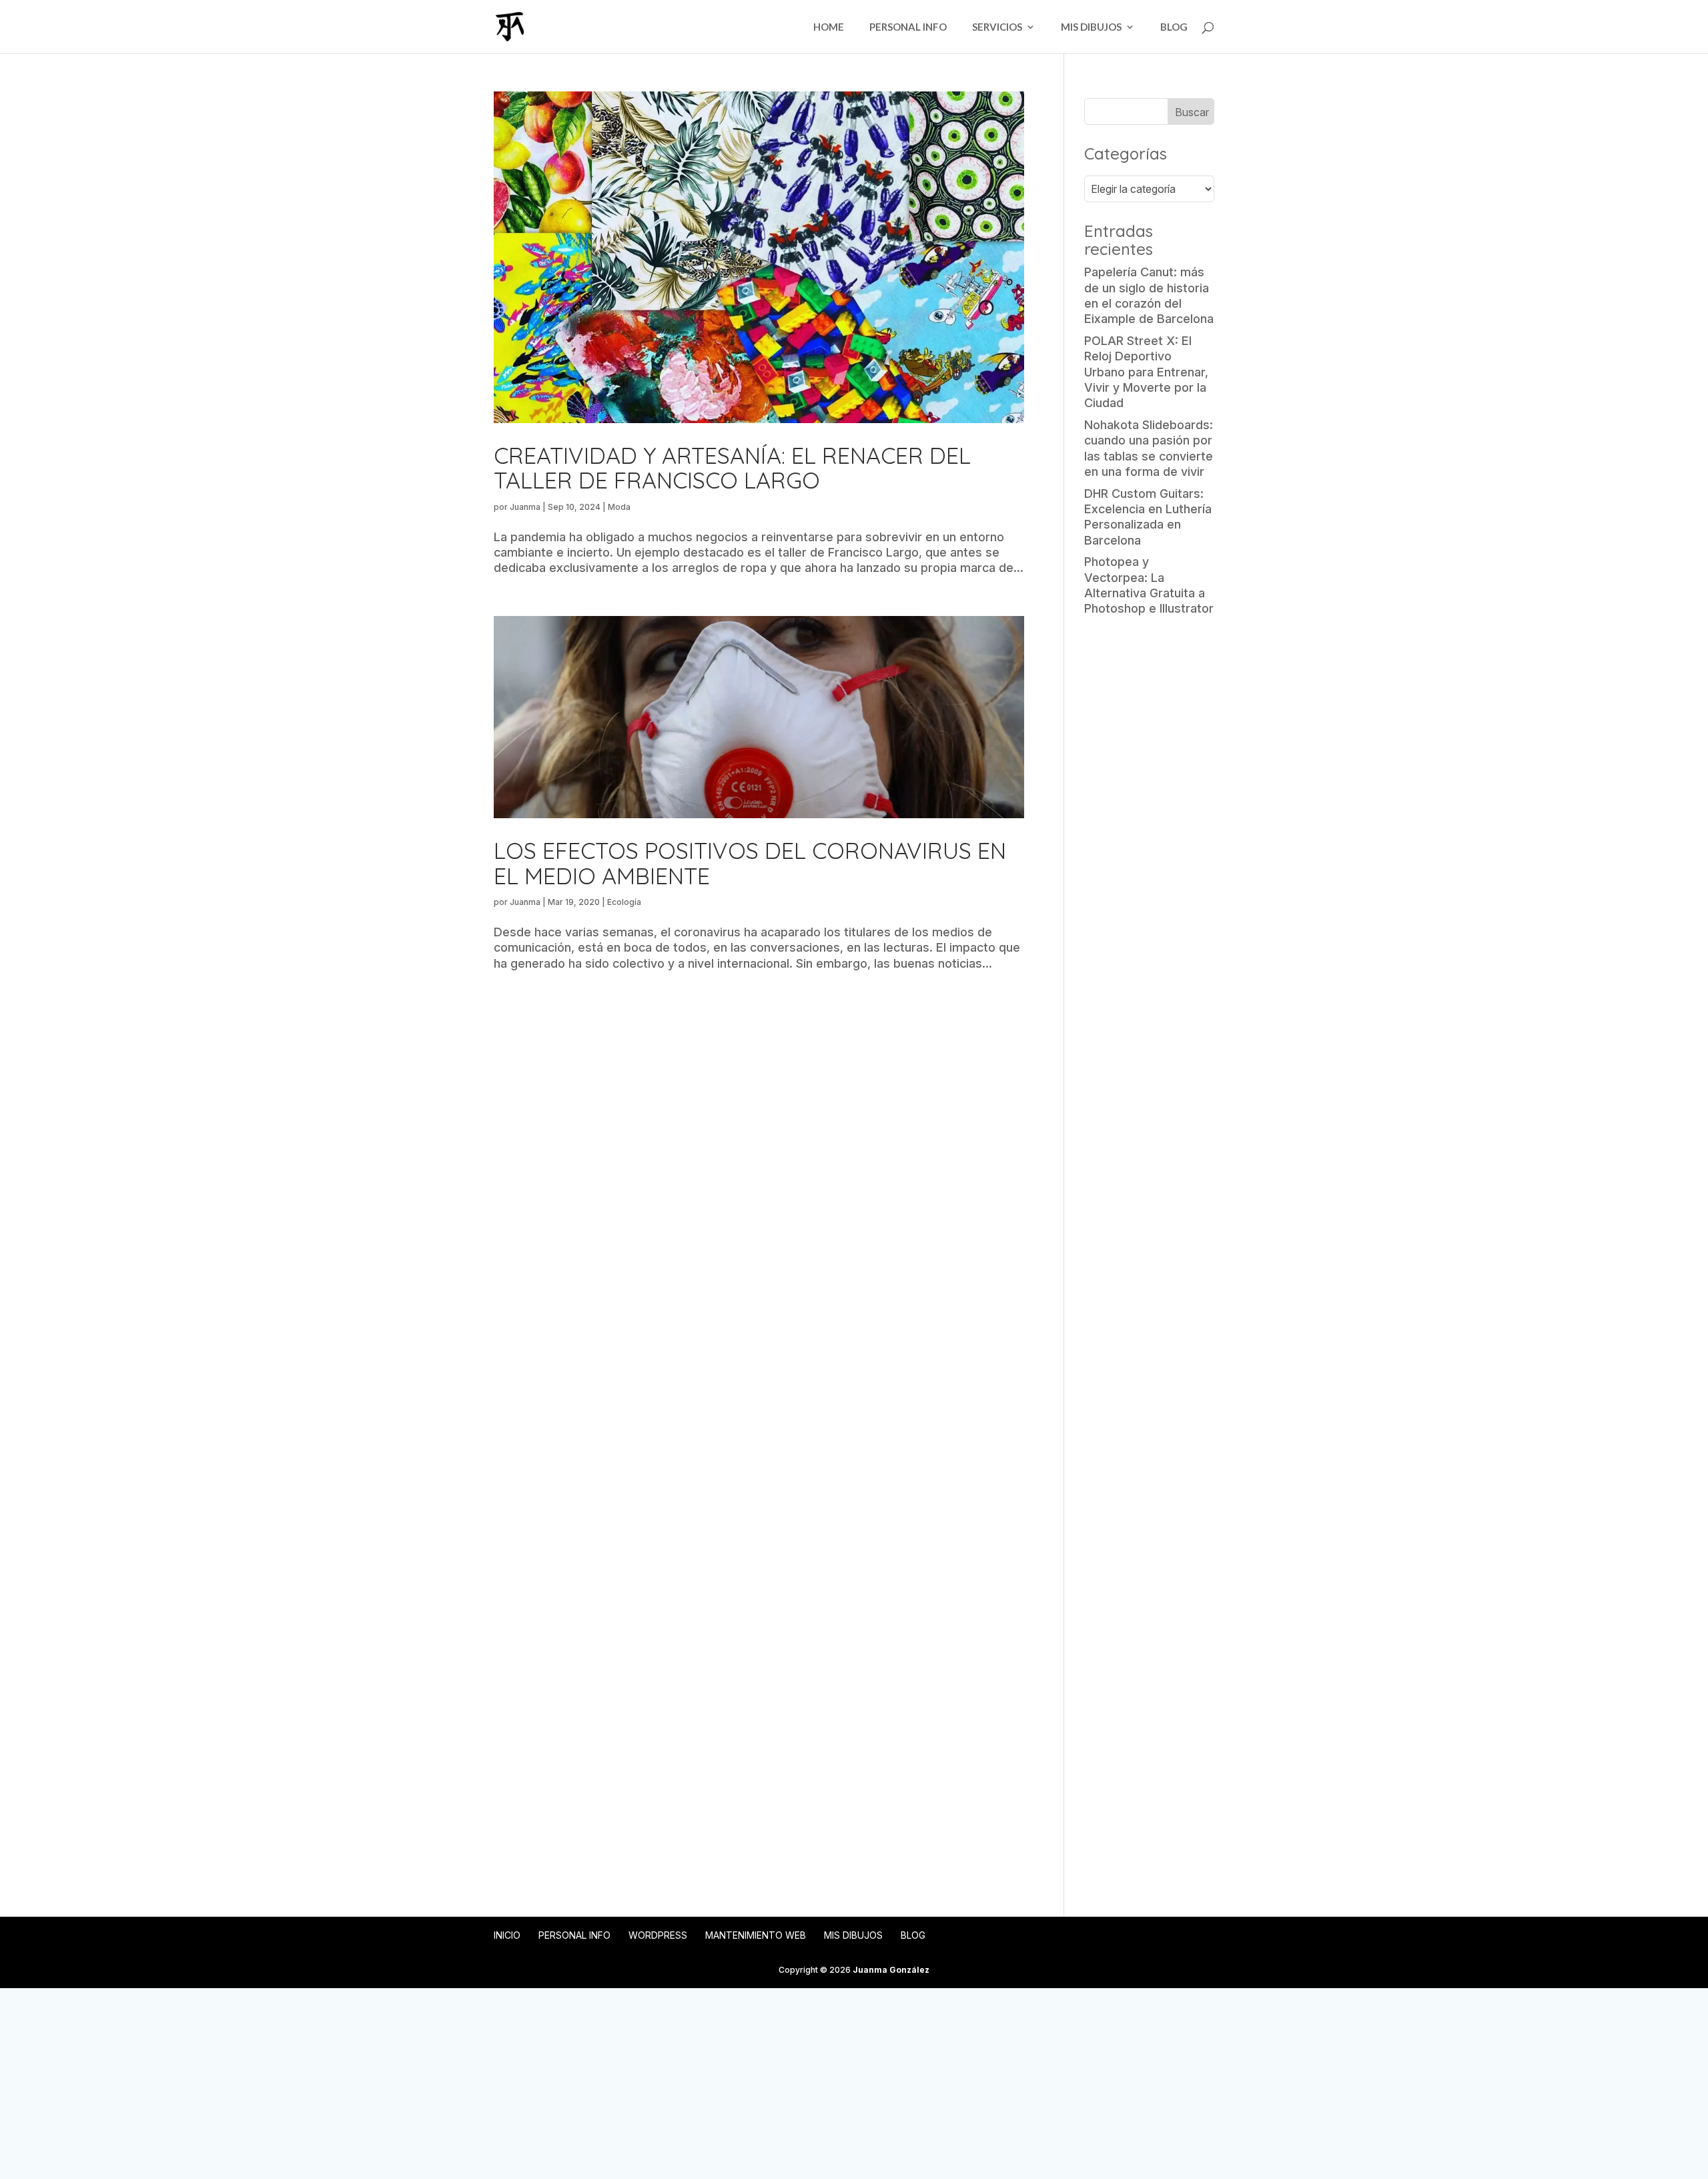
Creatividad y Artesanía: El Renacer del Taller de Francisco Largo (732, 468)
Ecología (624, 902)
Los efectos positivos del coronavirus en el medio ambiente (750, 863)
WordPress (658, 1935)
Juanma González (891, 1970)
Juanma (525, 507)
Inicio (507, 1935)
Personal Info (908, 27)
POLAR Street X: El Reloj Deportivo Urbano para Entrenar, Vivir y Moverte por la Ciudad (1146, 372)
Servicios (997, 27)
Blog (1174, 27)
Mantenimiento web (756, 1935)
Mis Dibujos (1091, 27)
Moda (619, 507)
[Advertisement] (1149, 837)
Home (829, 27)
